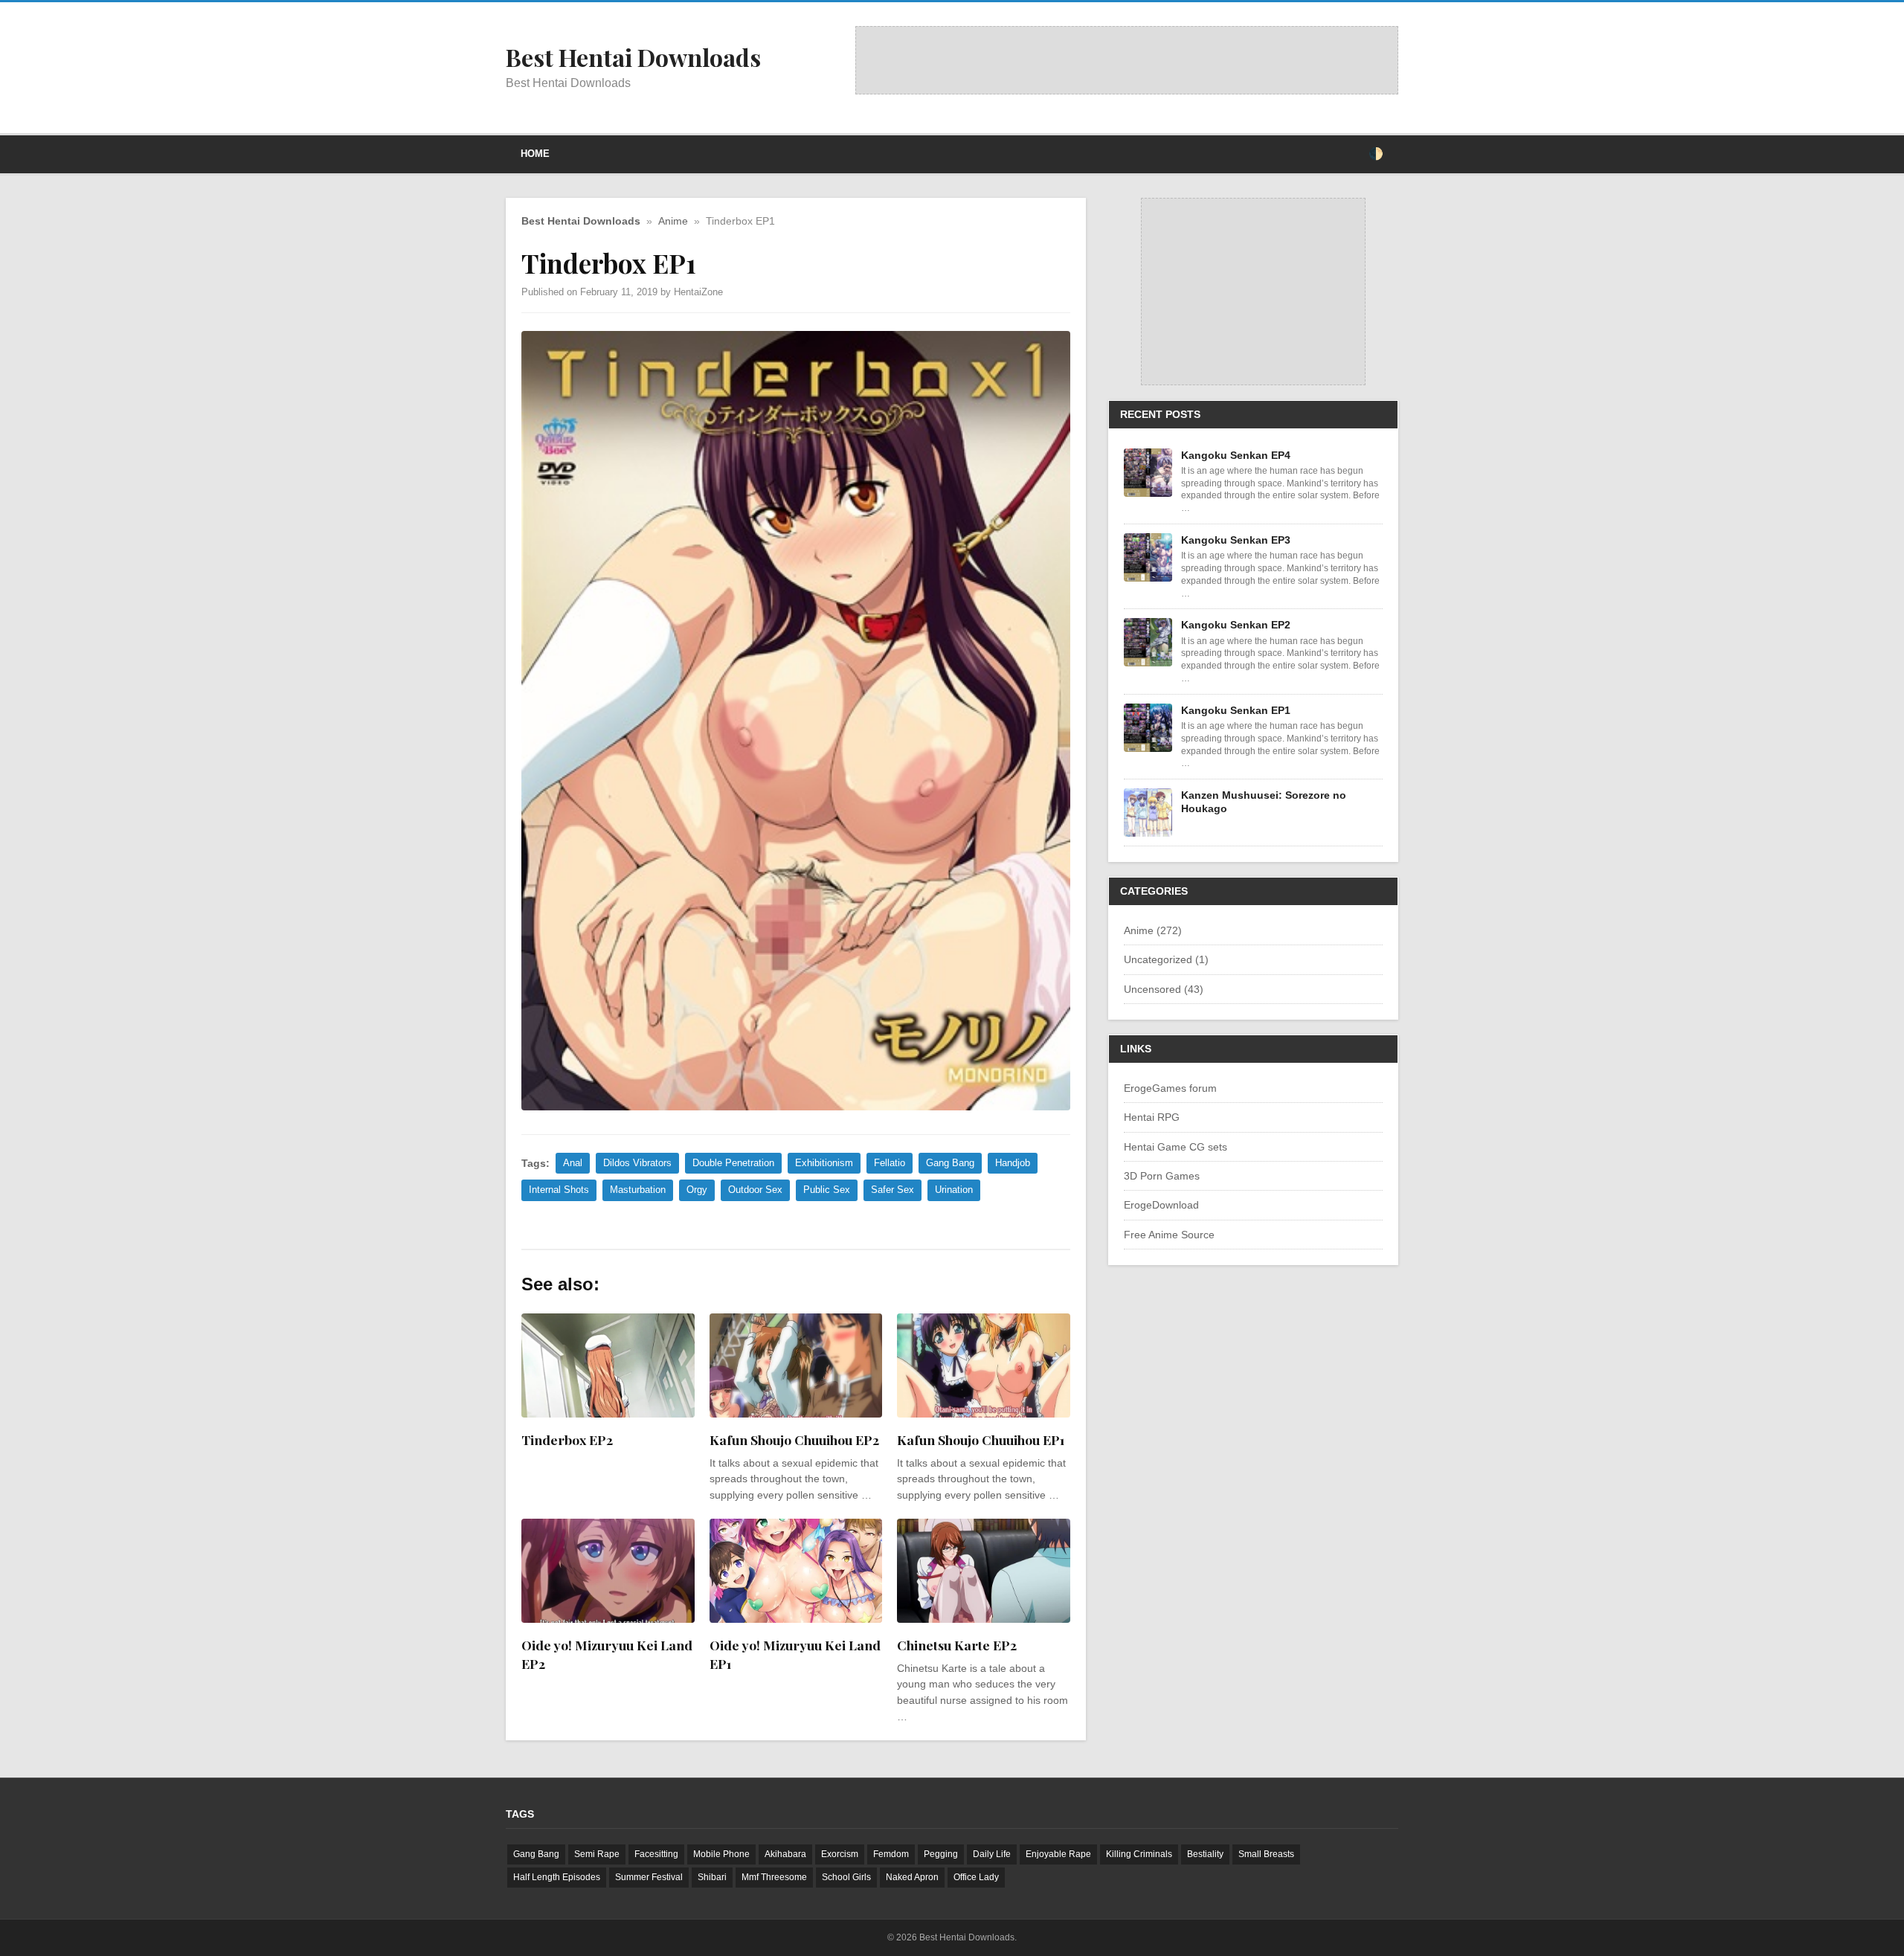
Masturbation (638, 1190)
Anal (573, 1163)
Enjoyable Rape (1058, 1854)
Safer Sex (892, 1190)
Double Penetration (733, 1163)
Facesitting (656, 1854)
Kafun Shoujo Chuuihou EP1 (981, 1439)
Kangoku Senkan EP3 (1236, 540)
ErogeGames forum (1170, 1088)
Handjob (1013, 1163)
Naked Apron (912, 1877)
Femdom (891, 1854)
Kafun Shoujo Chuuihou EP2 (794, 1439)
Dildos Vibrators (637, 1163)
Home (535, 154)
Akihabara (785, 1854)
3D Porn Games (1162, 1176)
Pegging (941, 1854)
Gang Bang (950, 1163)
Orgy (697, 1190)
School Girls (846, 1877)
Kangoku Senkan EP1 (1236, 710)
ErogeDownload (1161, 1205)
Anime (673, 221)
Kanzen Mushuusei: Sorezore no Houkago (1264, 802)
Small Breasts (1266, 1854)
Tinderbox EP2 (567, 1439)
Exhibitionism (824, 1163)
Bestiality (1205, 1854)
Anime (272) (1153, 930)
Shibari (712, 1877)
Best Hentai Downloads (581, 221)
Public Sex (827, 1190)
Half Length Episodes (557, 1877)
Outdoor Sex (755, 1190)
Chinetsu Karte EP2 (957, 1645)
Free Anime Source (1169, 1235)
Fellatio (890, 1163)
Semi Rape (597, 1854)
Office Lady (976, 1877)
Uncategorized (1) (1166, 959)
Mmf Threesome (774, 1877)
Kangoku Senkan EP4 (1236, 455)
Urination (954, 1190)
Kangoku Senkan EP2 (1236, 625)
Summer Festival (649, 1877)
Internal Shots (559, 1190)
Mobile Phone (721, 1854)
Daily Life (992, 1854)
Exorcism (840, 1854)
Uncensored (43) (1164, 989)
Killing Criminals (1139, 1854)
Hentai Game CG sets (1175, 1147)
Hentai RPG (1152, 1117)
